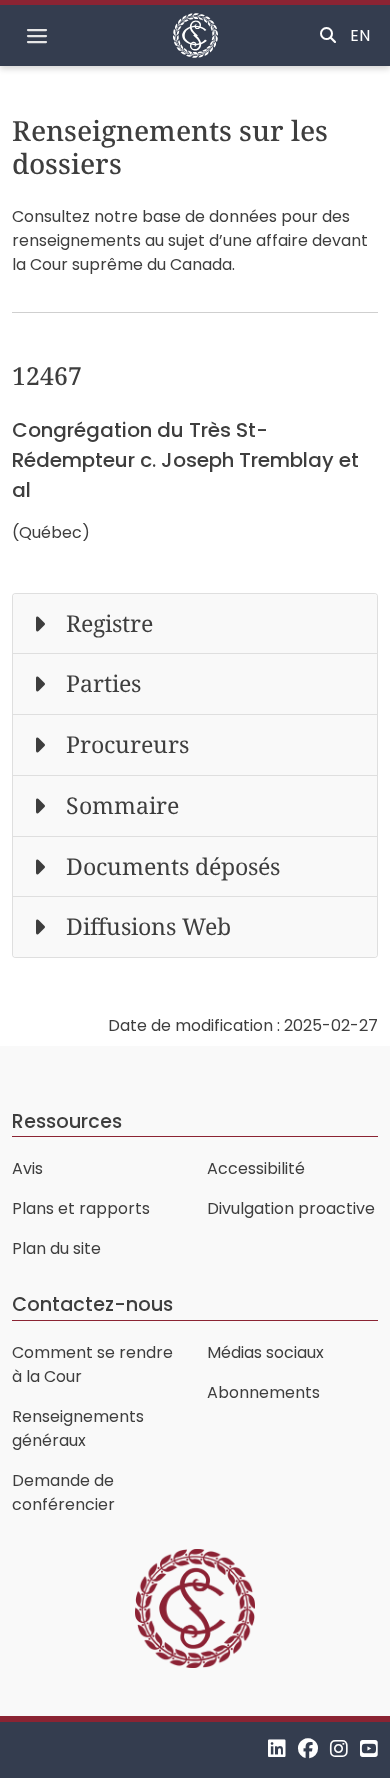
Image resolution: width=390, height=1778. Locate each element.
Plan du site (56, 1248)
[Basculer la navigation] (37, 36)
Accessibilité (256, 1168)
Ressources (67, 1121)
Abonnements (263, 1392)
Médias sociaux (265, 1352)
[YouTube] (369, 1749)
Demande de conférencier (63, 1492)
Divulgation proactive (291, 1208)
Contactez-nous (92, 1304)
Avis (27, 1168)
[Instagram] (339, 1749)
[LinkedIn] (277, 1749)
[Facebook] (308, 1749)
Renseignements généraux (78, 1428)
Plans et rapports (81, 1208)
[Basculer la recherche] (328, 36)
